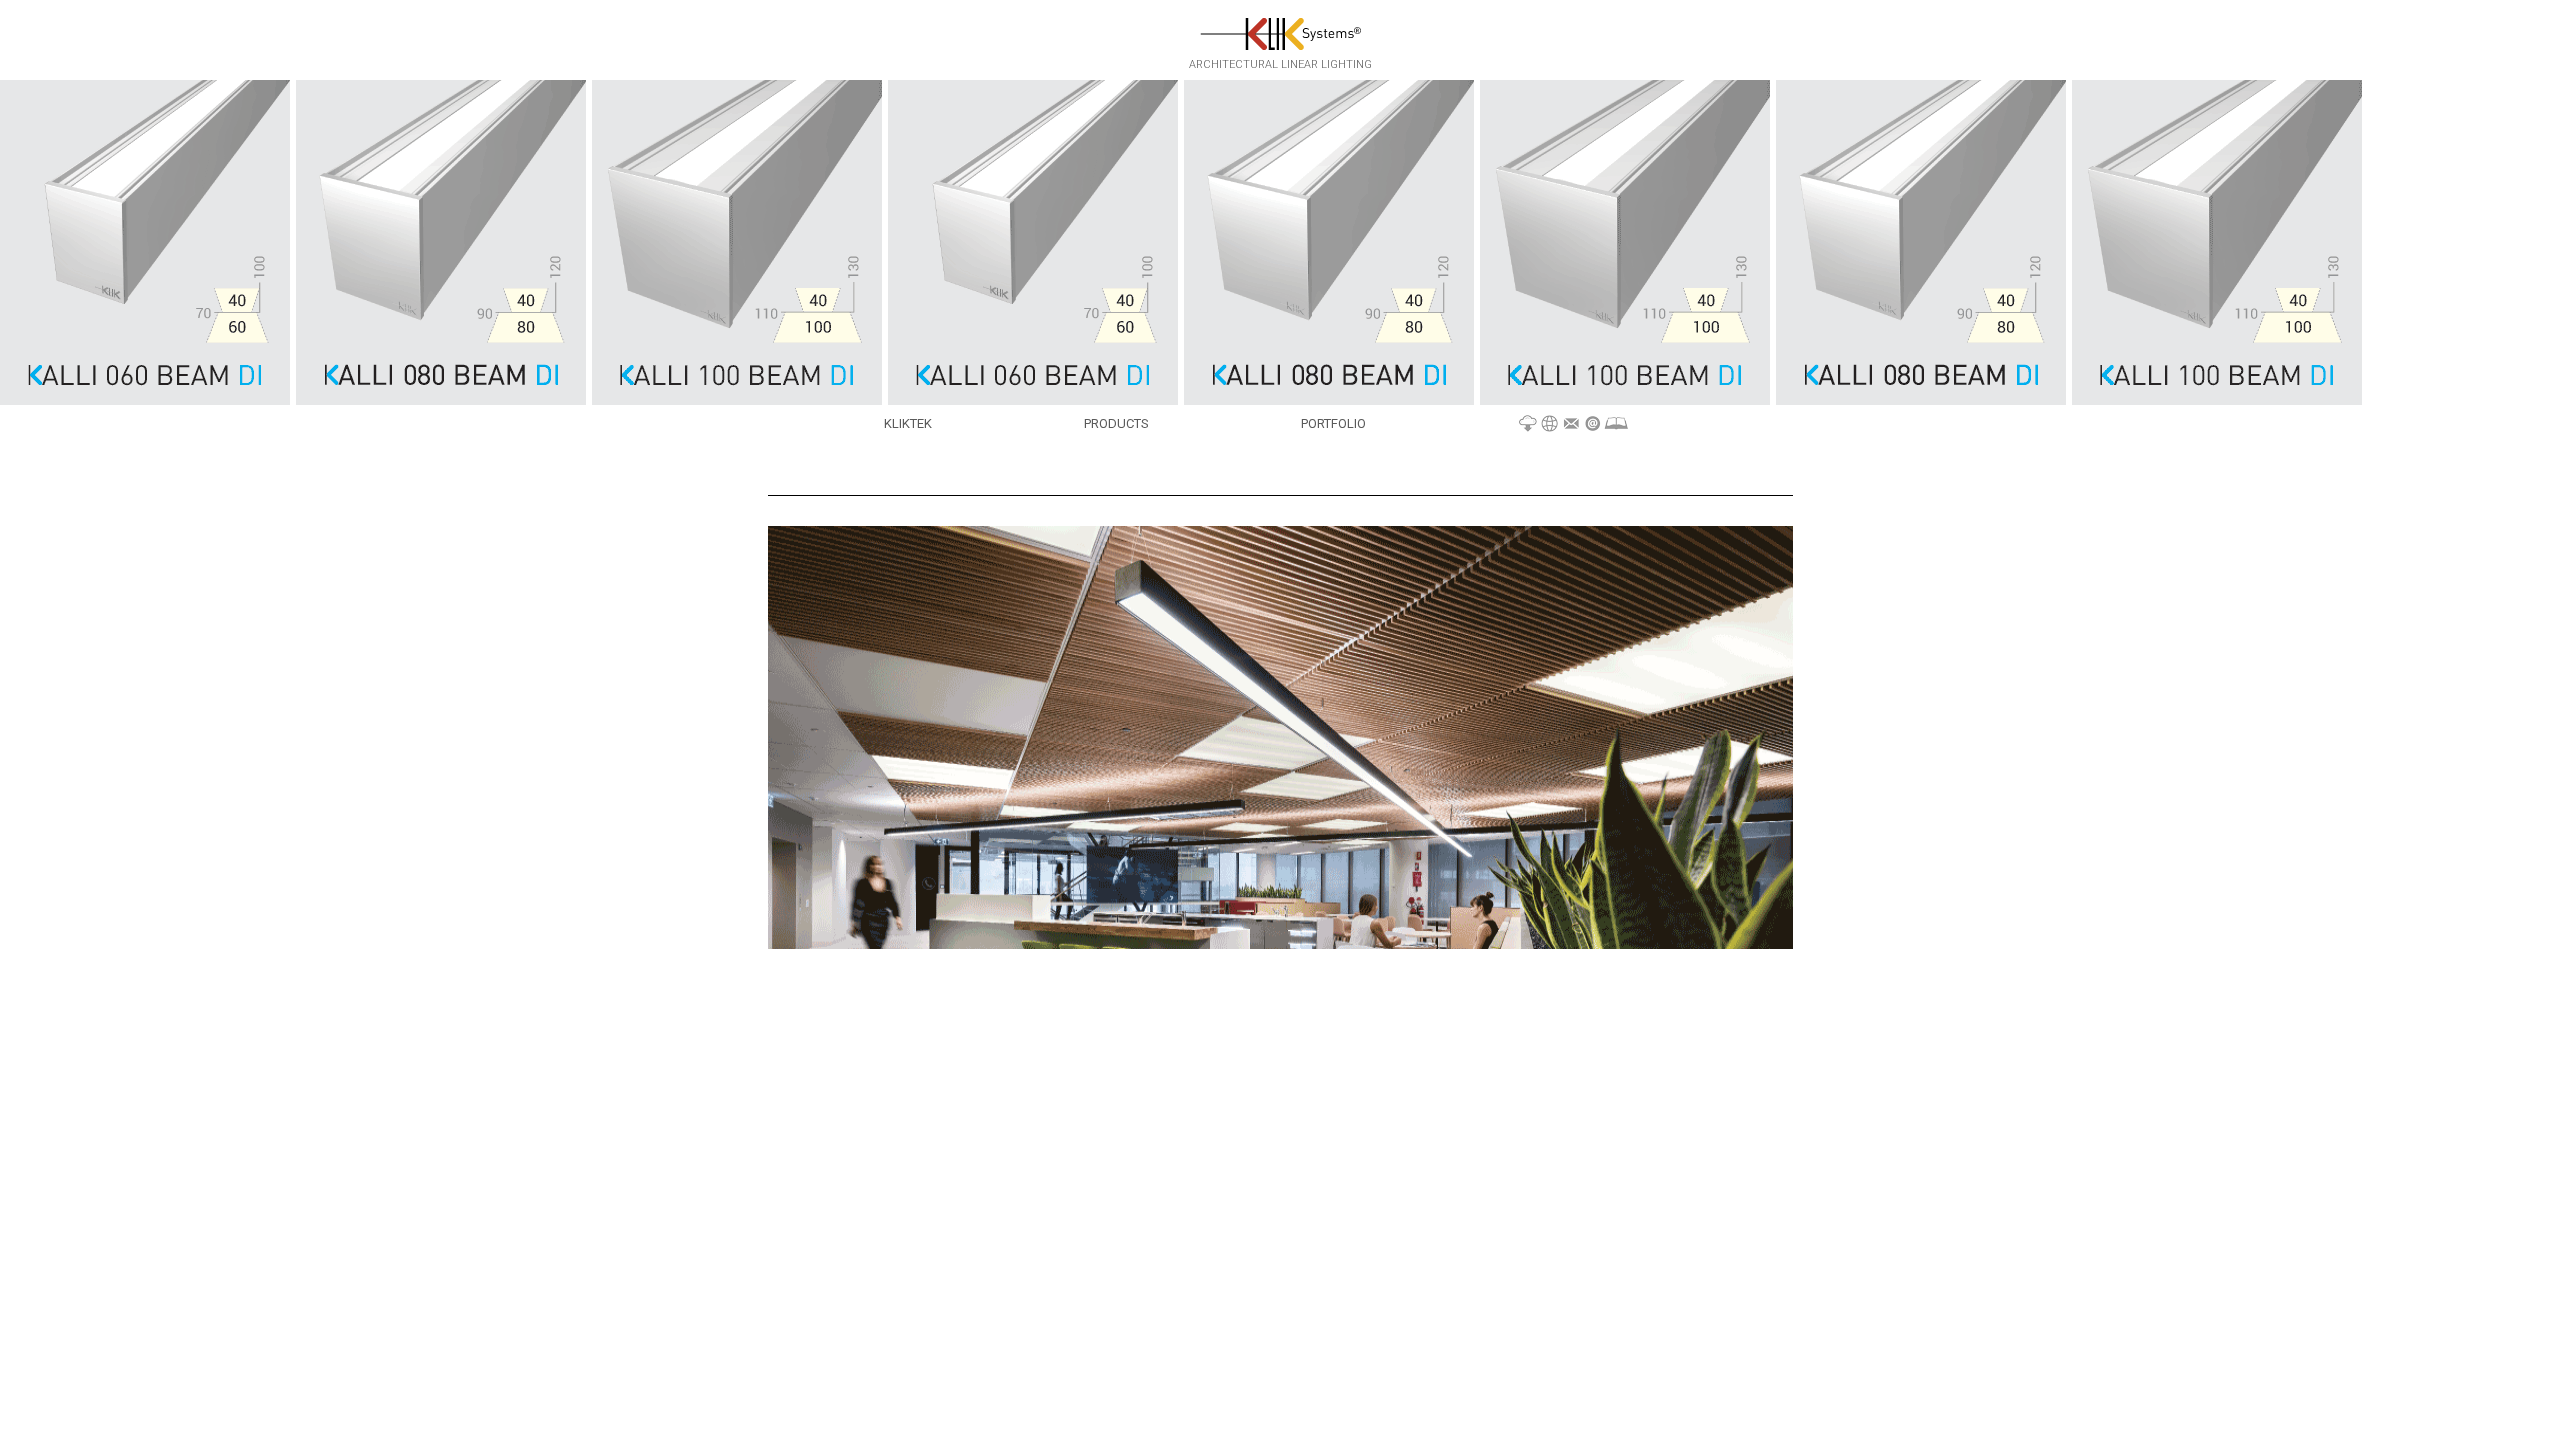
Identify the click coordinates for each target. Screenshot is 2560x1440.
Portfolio (1333, 423)
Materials (1573, 424)
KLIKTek (908, 423)
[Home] (1280, 33)
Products (1116, 423)
